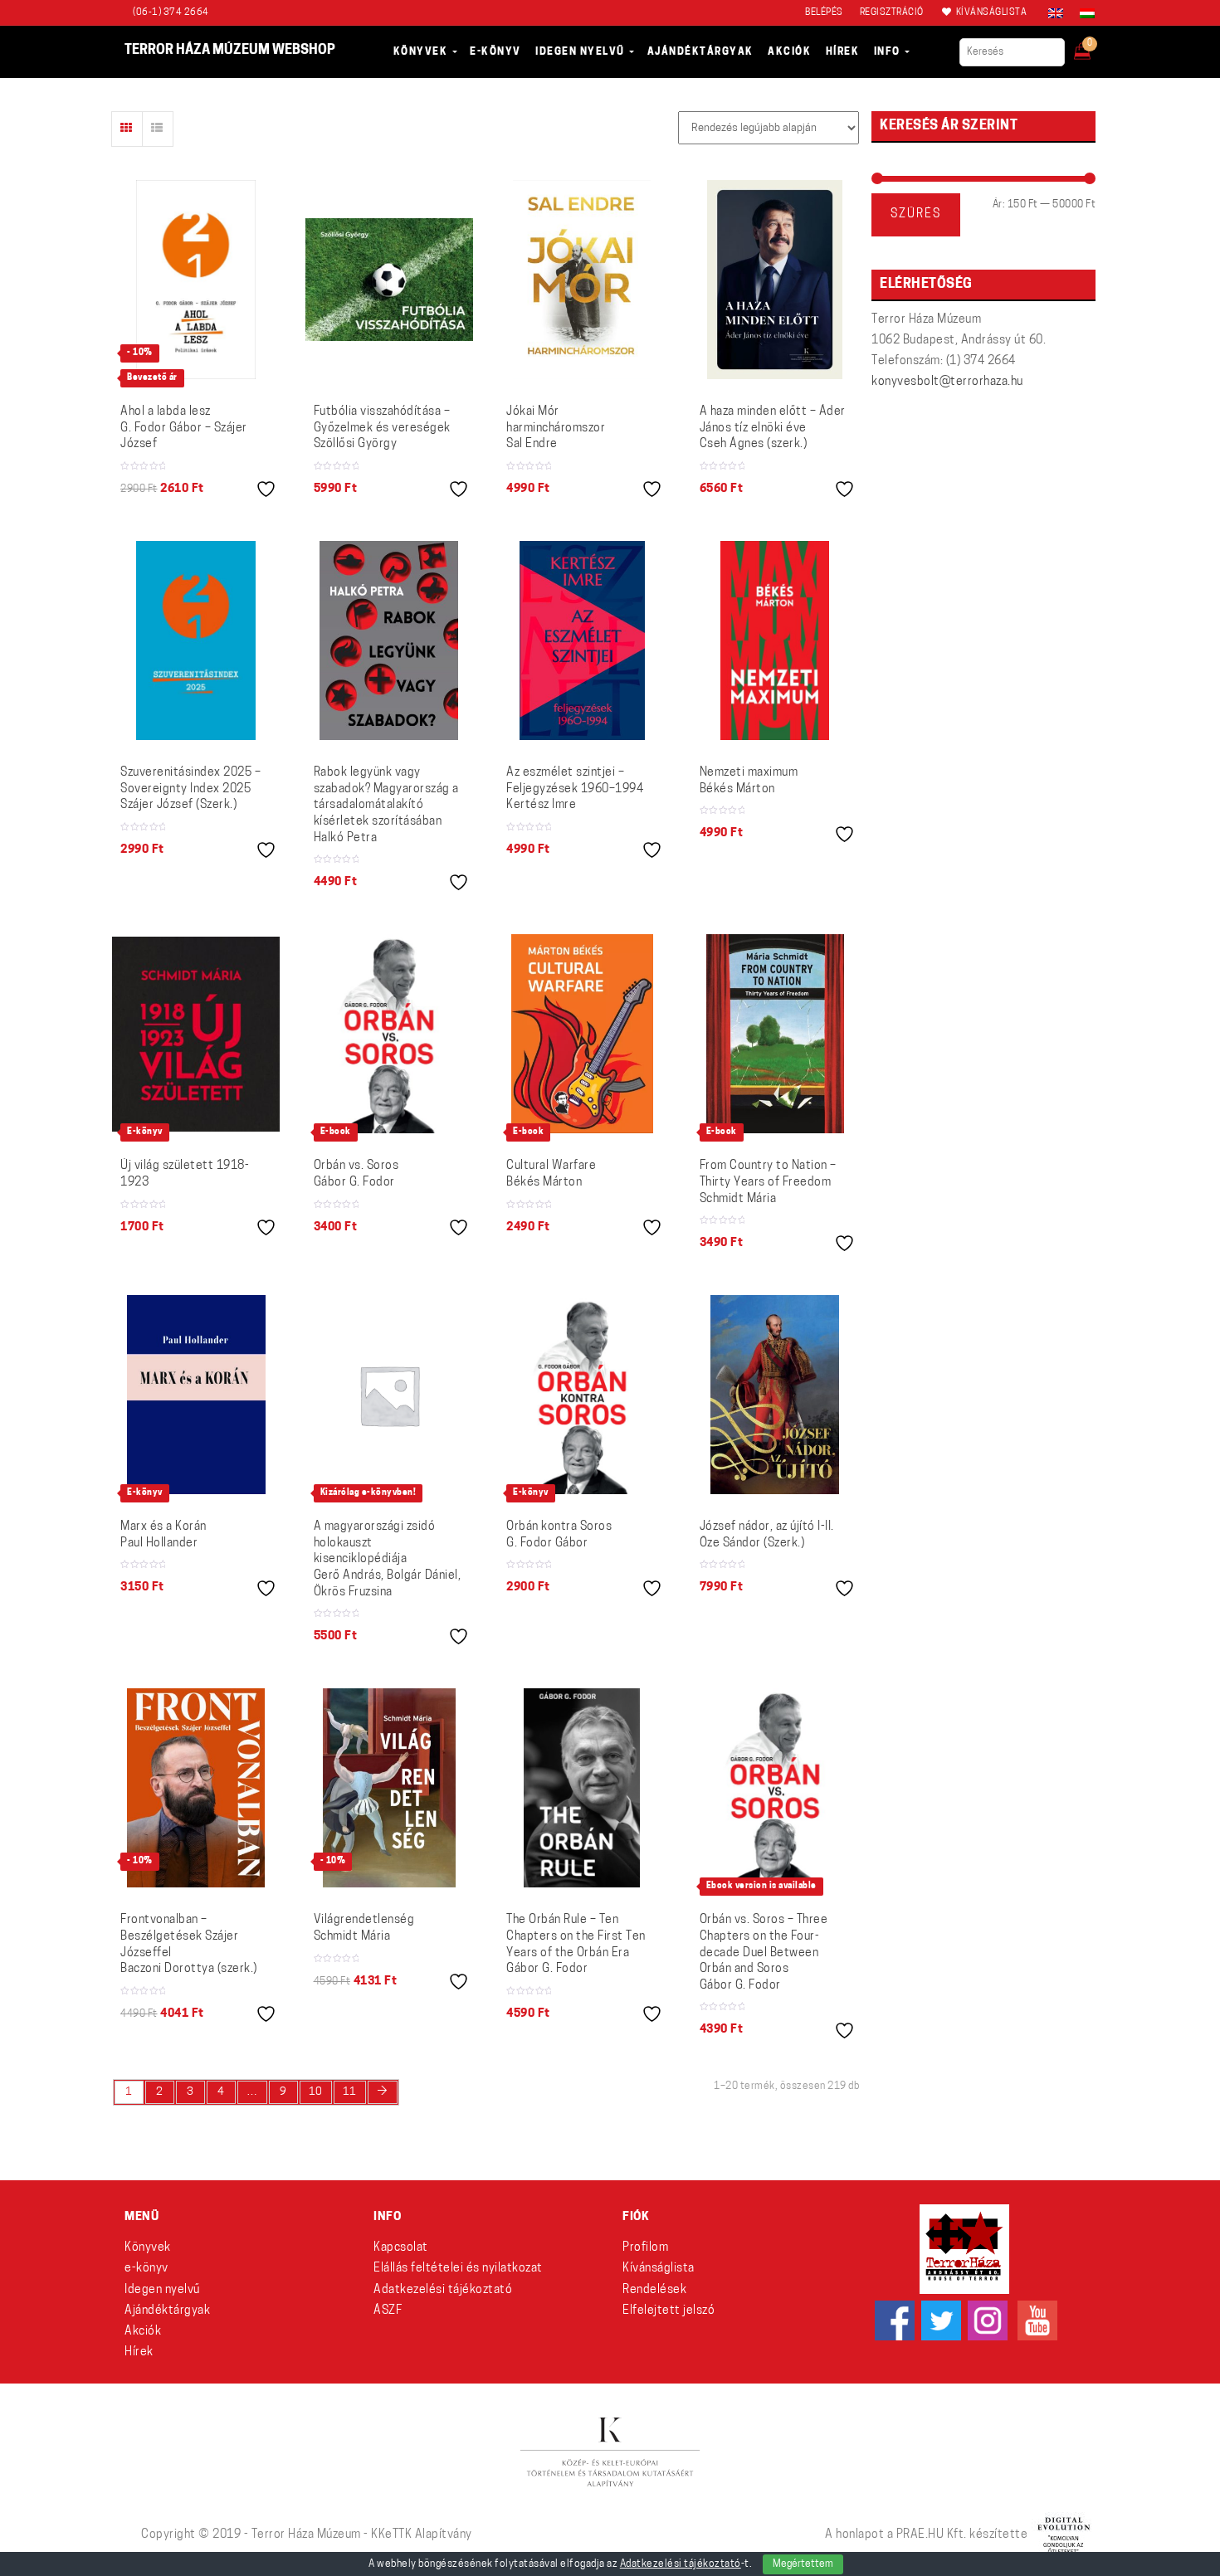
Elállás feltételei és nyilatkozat (458, 2269)
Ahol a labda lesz (184, 428)
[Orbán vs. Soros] (389, 1034)
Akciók (143, 2332)
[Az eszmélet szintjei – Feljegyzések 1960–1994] (582, 640)
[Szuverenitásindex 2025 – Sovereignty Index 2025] (196, 640)
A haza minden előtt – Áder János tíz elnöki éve (773, 428)
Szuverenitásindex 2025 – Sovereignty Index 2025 (190, 789)
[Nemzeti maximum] (775, 640)
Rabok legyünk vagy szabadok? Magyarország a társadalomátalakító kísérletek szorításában (386, 805)
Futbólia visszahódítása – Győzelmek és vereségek (382, 428)
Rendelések (654, 2290)
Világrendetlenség (364, 1928)
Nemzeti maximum (749, 781)
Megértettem (803, 2564)
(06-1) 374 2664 (171, 13)
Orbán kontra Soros (559, 1535)
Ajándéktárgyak (167, 2311)
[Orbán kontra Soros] (582, 1395)
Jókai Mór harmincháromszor (556, 428)
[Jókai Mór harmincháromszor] (582, 280)
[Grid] (127, 129)
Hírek (139, 2352)
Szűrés (916, 214)
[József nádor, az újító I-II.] (775, 1395)
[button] (1093, 46)
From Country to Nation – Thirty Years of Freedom (768, 1182)
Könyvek (148, 2248)
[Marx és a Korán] (196, 1395)
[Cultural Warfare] (582, 1034)
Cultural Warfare (551, 1174)
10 (316, 2092)
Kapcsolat (401, 2248)
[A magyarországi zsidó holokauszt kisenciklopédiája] (390, 1395)
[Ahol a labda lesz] (196, 280)
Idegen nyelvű (162, 2290)
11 (350, 2092)
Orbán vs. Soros (356, 1174)
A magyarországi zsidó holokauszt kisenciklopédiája (388, 1559)
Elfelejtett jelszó (669, 2311)
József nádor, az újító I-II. (767, 1535)
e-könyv (146, 2269)
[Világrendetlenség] (389, 1788)
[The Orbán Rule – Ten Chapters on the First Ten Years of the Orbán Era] (582, 1788)
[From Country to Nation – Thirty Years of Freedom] (775, 1034)
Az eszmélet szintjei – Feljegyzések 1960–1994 (575, 789)
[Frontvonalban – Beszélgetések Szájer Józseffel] (196, 1788)
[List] (158, 129)
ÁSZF (388, 2311)
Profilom (645, 2248)
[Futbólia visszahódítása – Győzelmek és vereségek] (390, 280)
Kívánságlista (659, 2269)
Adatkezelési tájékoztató (443, 2290)
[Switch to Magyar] (1083, 13)
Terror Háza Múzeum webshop (230, 51)
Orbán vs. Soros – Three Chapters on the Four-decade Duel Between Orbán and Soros (764, 1953)
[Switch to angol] (1056, 13)
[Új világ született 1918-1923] (196, 1035)
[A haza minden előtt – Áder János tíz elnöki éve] (775, 280)
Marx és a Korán (163, 1535)
